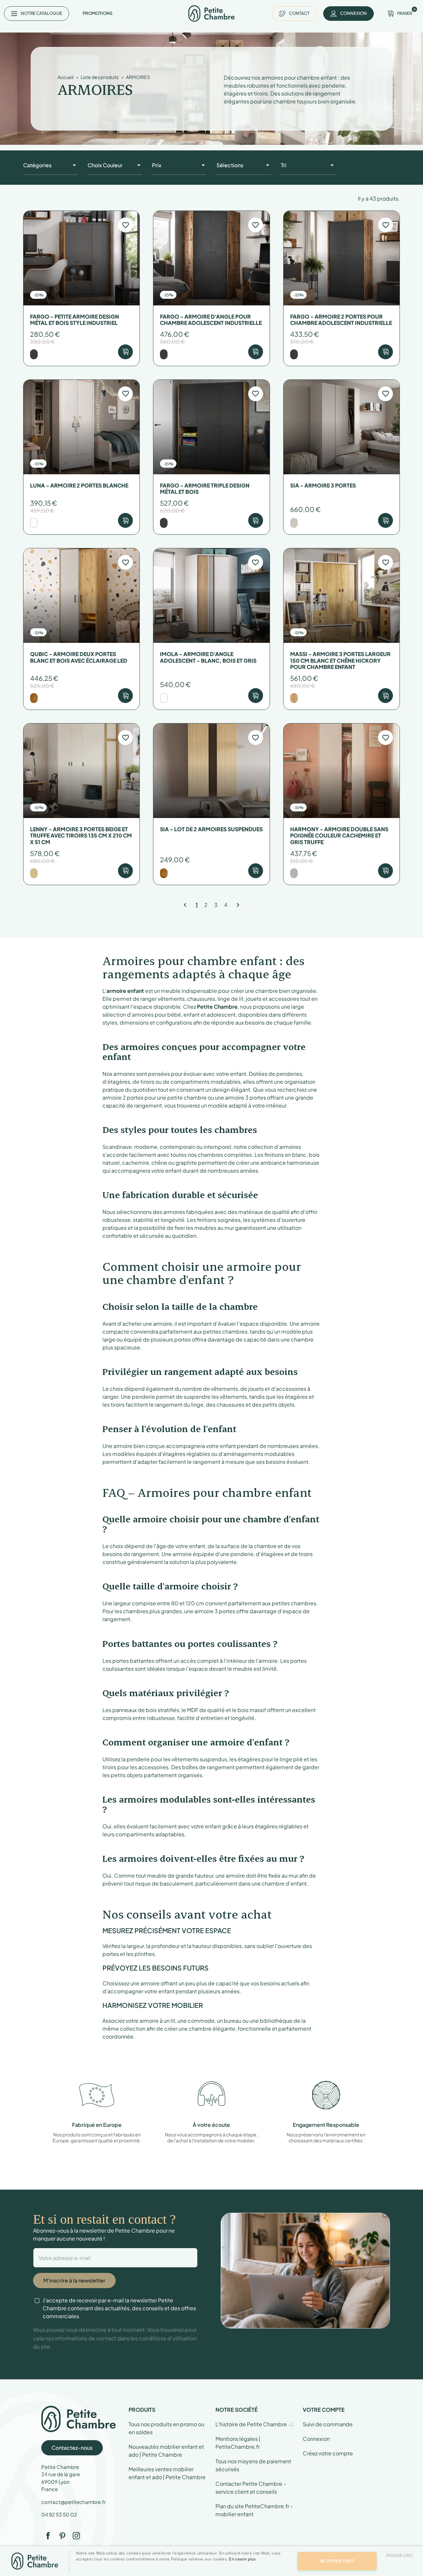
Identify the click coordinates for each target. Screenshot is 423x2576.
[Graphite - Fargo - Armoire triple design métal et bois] (164, 523)
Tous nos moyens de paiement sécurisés (253, 2465)
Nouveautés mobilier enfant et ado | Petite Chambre (166, 2451)
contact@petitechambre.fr (74, 2502)
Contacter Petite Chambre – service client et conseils (251, 2488)
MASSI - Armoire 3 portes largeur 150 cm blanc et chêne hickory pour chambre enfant (340, 660)
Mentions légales (176, 2569)
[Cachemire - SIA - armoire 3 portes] (294, 523)
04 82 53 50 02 (59, 2514)
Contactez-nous (72, 2448)
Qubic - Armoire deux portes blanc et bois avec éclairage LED (79, 657)
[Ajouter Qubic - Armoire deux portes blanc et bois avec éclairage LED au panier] (125, 696)
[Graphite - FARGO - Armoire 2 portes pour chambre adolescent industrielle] (294, 354)
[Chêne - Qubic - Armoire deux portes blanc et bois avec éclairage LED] (34, 698)
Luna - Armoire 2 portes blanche (79, 485)
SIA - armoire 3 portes (323, 485)
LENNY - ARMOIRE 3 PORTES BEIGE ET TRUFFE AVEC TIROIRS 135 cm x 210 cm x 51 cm (81, 836)
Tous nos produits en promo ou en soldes (166, 2428)
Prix (157, 165)
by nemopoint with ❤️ (373, 2569)
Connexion (316, 2439)
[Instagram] (76, 2536)
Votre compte (324, 2410)
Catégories (37, 165)
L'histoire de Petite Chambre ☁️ (255, 2424)
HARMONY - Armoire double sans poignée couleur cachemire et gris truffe (339, 836)
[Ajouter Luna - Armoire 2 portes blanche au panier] (125, 520)
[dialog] (11, 2565)
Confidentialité (240, 2569)
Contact (299, 13)
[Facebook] (48, 2536)
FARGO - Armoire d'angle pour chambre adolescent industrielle (211, 320)
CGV (209, 2569)
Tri (284, 165)
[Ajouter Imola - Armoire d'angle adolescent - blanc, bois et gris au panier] (256, 696)
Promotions (97, 13)
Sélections (230, 165)
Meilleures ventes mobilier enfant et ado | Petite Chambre (167, 2473)
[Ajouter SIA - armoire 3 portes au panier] (385, 520)
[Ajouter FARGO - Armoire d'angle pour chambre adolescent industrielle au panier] (256, 352)
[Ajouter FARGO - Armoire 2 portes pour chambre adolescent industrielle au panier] (385, 352)
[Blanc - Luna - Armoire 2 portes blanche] (34, 523)
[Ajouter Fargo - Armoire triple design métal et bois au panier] (256, 520)
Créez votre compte (328, 2453)
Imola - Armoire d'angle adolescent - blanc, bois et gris (208, 657)
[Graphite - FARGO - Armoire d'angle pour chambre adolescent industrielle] (164, 354)
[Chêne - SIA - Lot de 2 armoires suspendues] (164, 873)
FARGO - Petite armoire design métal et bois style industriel (75, 320)
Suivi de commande (328, 2424)
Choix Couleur (105, 165)
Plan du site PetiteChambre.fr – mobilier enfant (254, 2510)
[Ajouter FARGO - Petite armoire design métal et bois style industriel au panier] (125, 352)
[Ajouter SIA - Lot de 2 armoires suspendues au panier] (256, 871)
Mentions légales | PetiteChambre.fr (238, 2443)
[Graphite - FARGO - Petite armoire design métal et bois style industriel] (34, 354)
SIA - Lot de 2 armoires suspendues (211, 829)
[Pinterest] (62, 2536)
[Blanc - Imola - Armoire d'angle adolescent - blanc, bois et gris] (164, 698)
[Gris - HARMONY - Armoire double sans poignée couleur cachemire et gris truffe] (294, 873)
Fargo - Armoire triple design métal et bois (205, 488)
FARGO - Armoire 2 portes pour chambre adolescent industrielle (341, 320)
